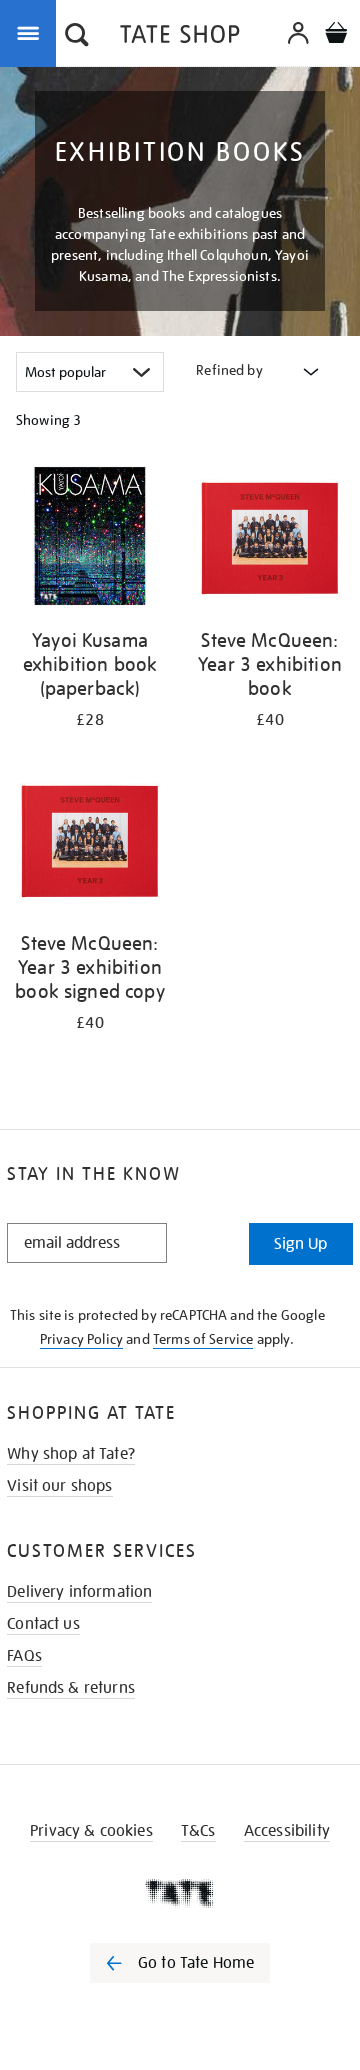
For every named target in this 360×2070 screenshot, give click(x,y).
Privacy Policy (81, 1339)
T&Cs (198, 1831)
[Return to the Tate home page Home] (180, 37)
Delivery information (79, 1592)
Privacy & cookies (91, 1831)
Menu (32, 32)
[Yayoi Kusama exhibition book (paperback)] (90, 539)
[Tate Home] (180, 1893)
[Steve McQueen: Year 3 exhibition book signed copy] (90, 842)
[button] (77, 37)
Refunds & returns (71, 1688)
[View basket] (336, 35)
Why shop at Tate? (71, 1454)
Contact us (43, 1624)
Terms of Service (203, 1339)
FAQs (24, 1656)
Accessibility (287, 1831)
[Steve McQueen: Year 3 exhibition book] (270, 539)
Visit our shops (59, 1486)
